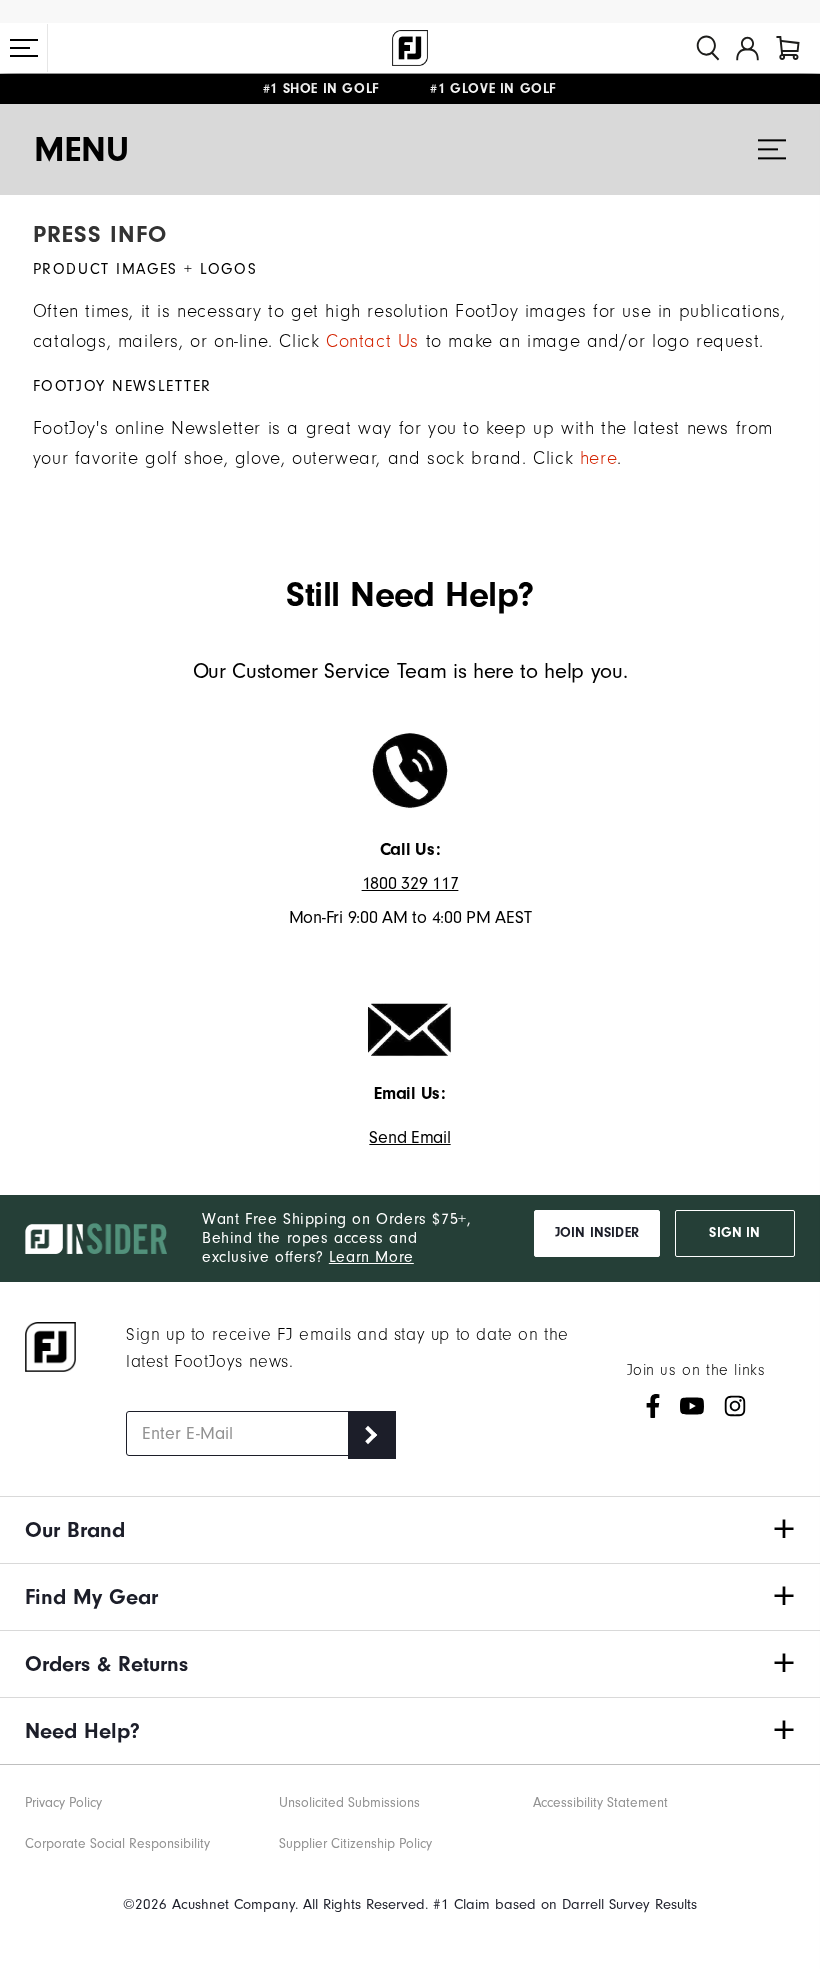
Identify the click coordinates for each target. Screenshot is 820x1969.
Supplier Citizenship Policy (355, 1844)
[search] (708, 48)
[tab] (788, 48)
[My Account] (747, 48)
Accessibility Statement (600, 1803)
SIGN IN (734, 1233)
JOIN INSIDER (597, 1233)
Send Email (409, 1137)
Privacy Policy (63, 1803)
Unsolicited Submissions (349, 1803)
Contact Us (372, 341)
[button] (24, 48)
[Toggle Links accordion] (410, 1530)
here (598, 458)
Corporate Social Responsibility (117, 1844)
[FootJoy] (410, 48)
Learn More (371, 1257)
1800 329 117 (410, 883)
